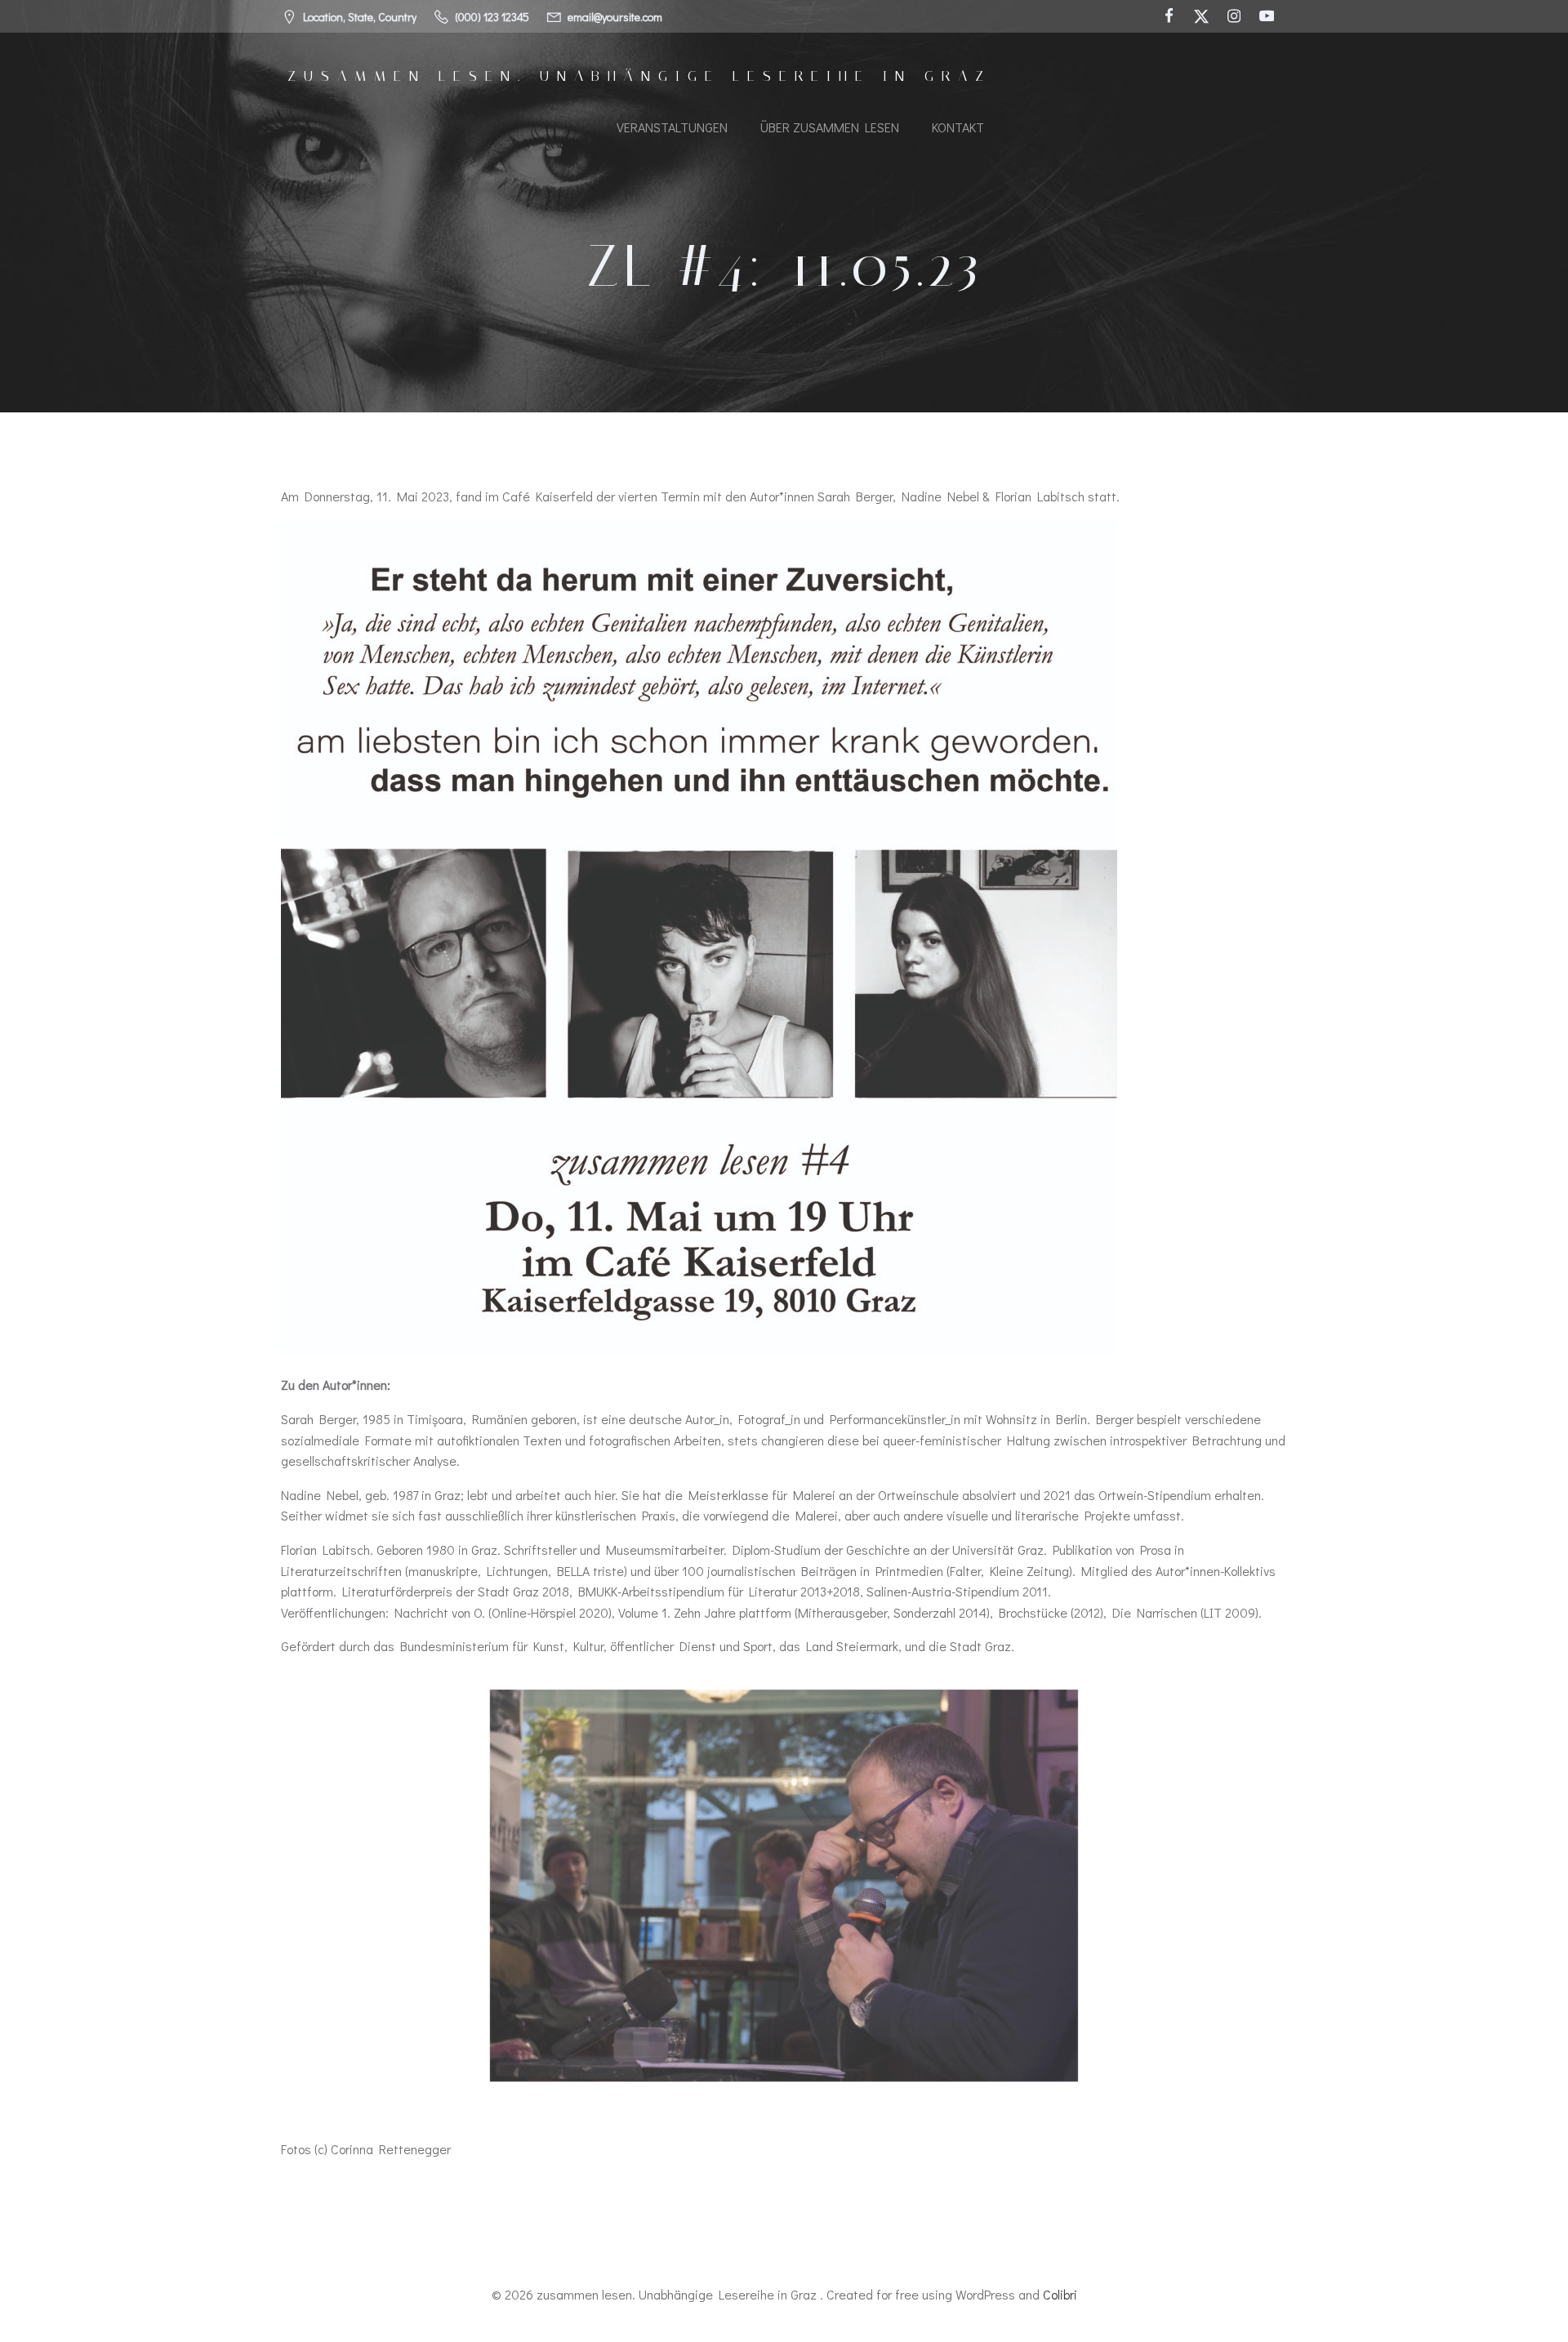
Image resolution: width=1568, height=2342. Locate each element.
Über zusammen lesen (830, 127)
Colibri (1060, 2294)
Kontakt (958, 127)
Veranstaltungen (672, 127)
